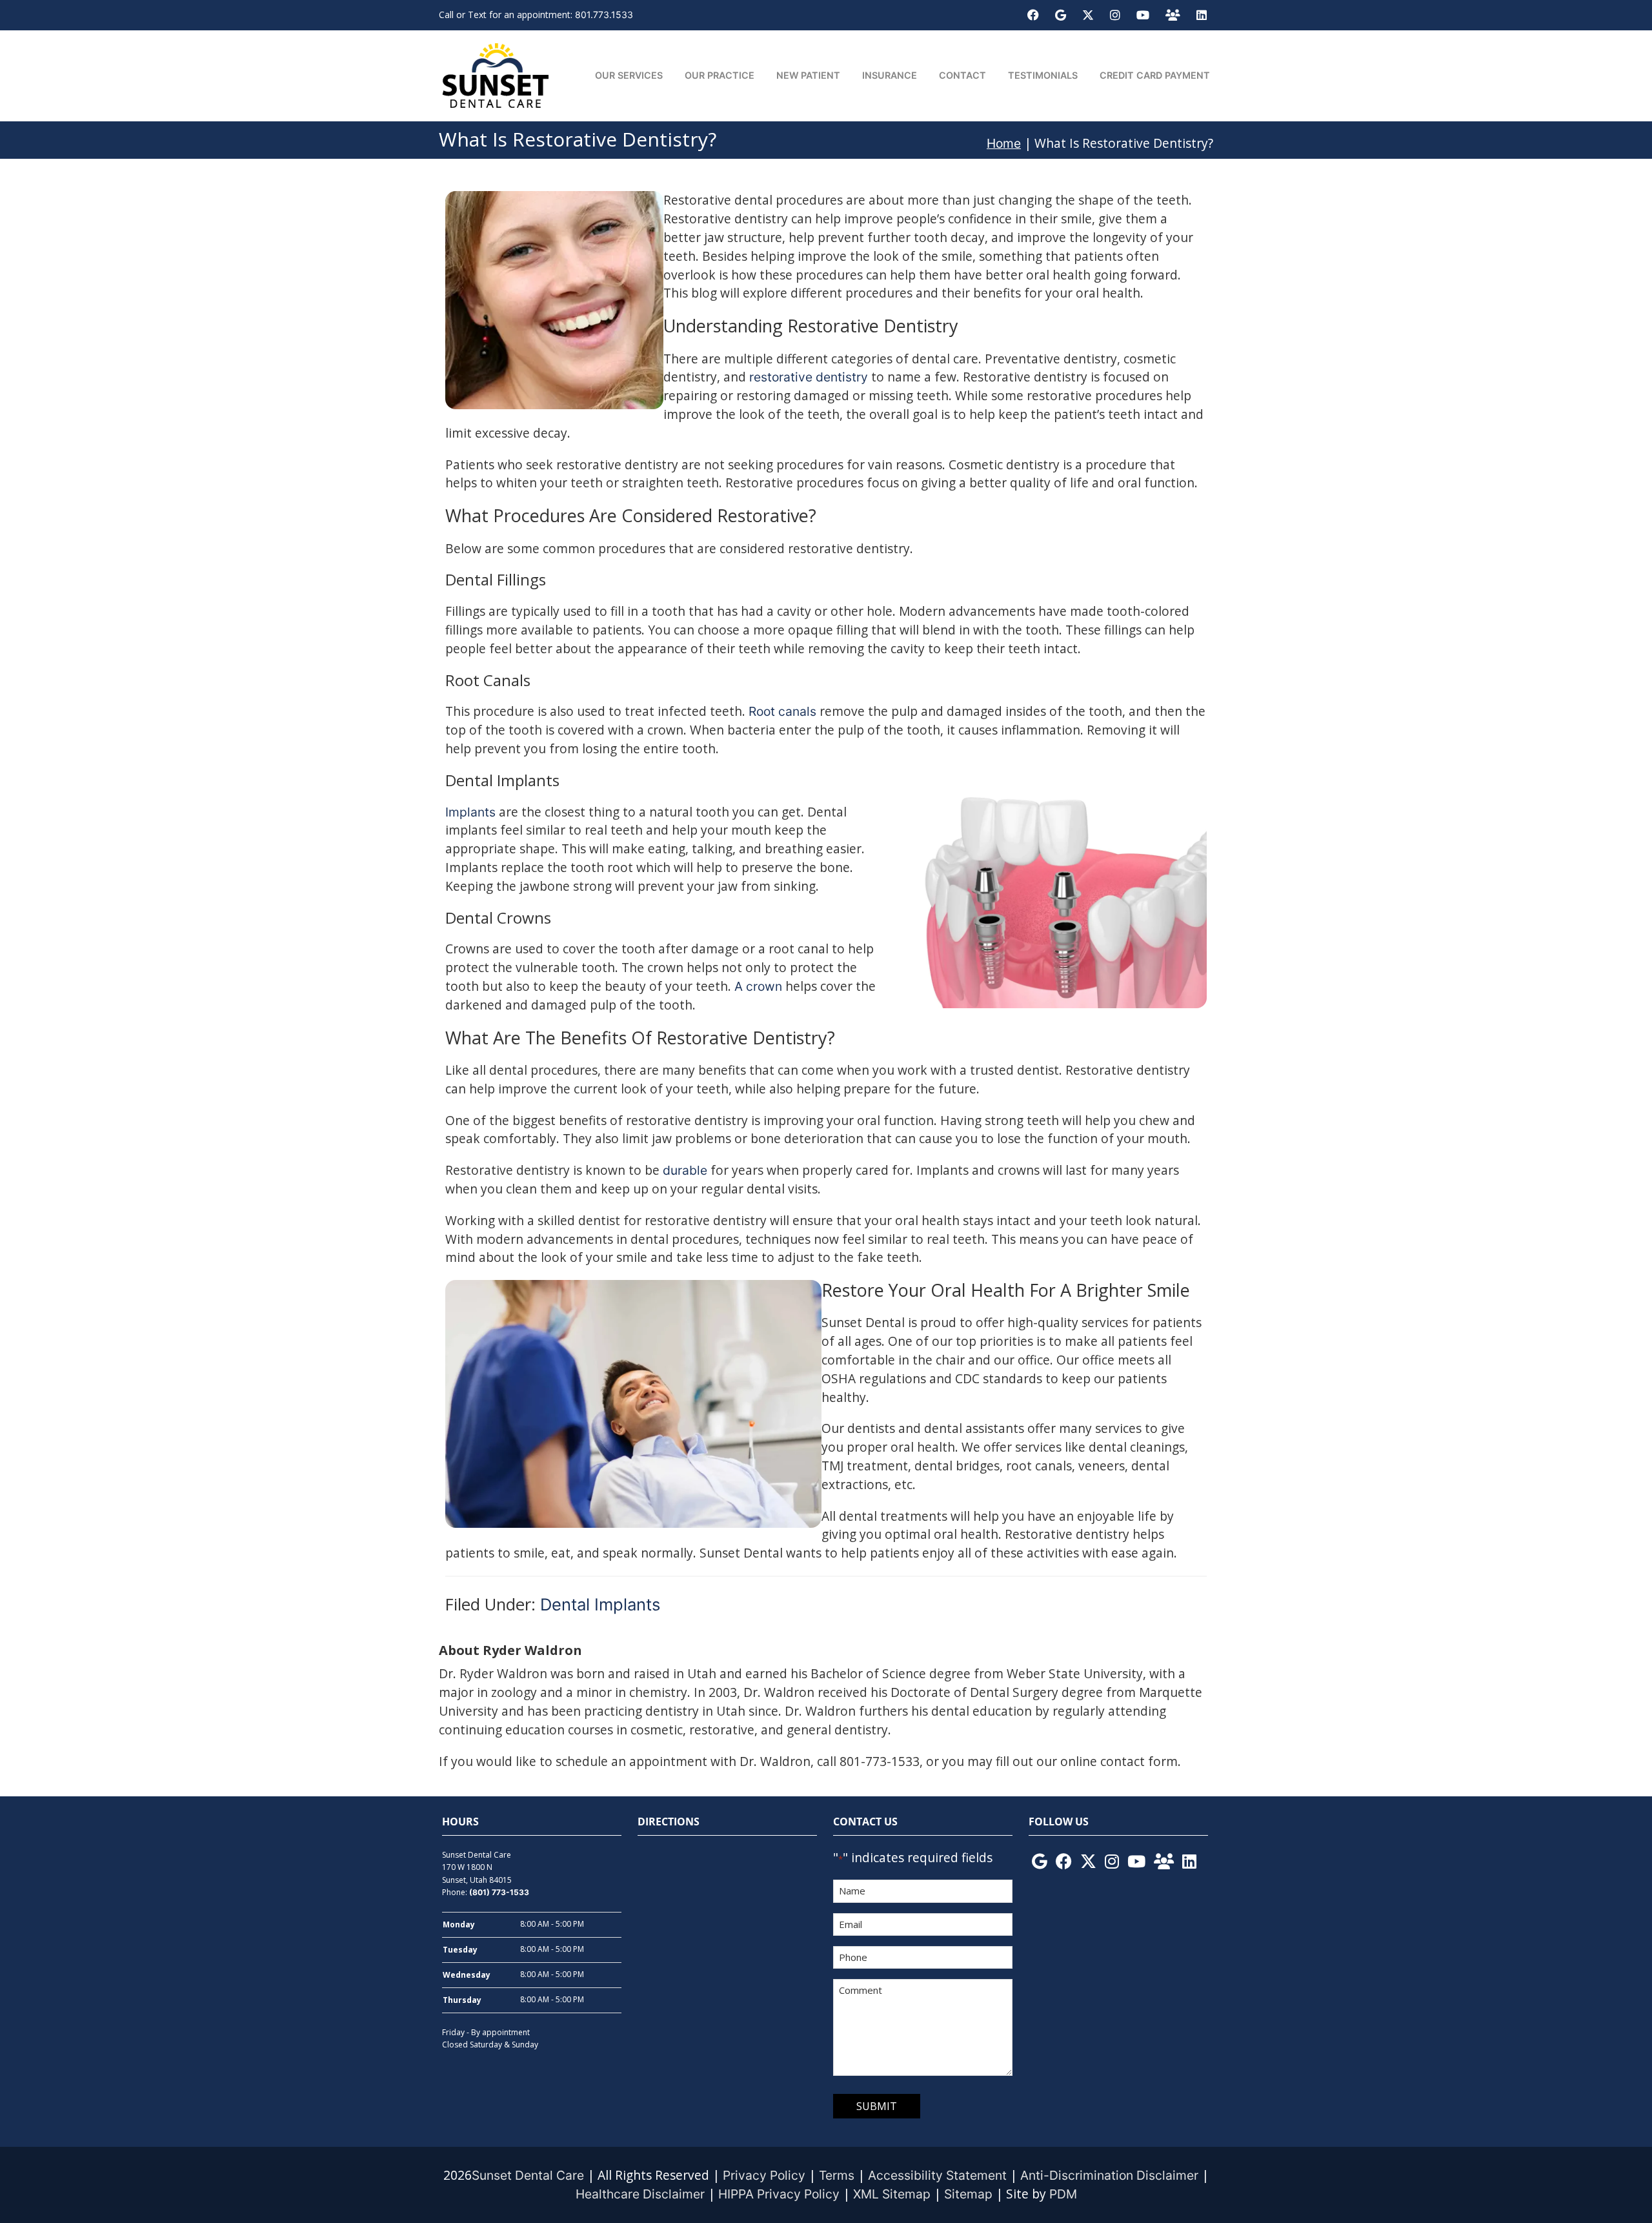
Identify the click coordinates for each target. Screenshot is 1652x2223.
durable (685, 1170)
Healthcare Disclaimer (640, 2194)
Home (1004, 143)
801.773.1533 (604, 15)
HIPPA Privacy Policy (779, 2194)
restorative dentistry (809, 377)
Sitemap (968, 2194)
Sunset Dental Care (528, 2175)
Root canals (782, 711)
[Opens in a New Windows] (1040, 1862)
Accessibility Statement (937, 2175)
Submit (877, 2106)
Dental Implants (600, 1604)
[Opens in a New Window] (1033, 15)
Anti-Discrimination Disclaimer (1109, 2175)
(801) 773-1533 (499, 1892)
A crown (758, 986)
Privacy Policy (764, 2175)
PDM (1063, 2194)
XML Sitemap (892, 2194)
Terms (837, 2175)
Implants (470, 812)
